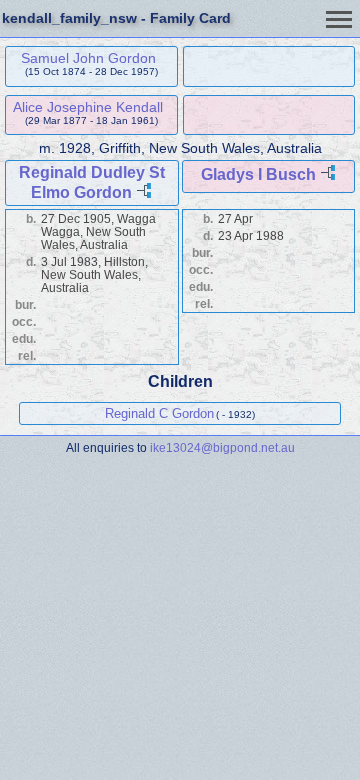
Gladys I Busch (258, 174)
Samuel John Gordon (88, 58)
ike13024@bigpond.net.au (222, 447)
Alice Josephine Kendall (88, 107)
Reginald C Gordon (159, 413)
